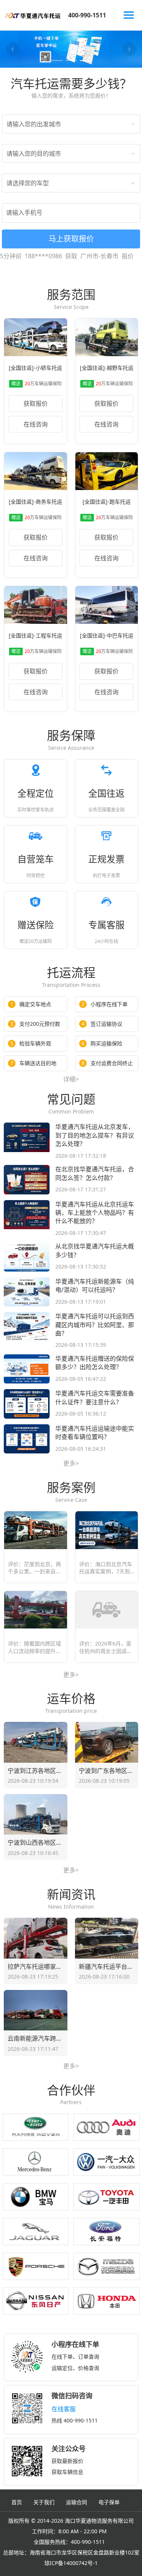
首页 (17, 2502)
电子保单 (109, 2502)
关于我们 (44, 2502)
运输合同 (76, 2502)
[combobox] (67, 124)
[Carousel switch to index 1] (57, 60)
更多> (71, 1463)
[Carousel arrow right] (129, 49)
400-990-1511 (87, 15)
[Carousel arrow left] (13, 49)
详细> (71, 1079)
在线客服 (64, 2409)
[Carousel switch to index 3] (86, 60)
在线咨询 (36, 424)
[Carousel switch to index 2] (71, 60)
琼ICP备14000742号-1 (71, 2563)
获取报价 (36, 403)
